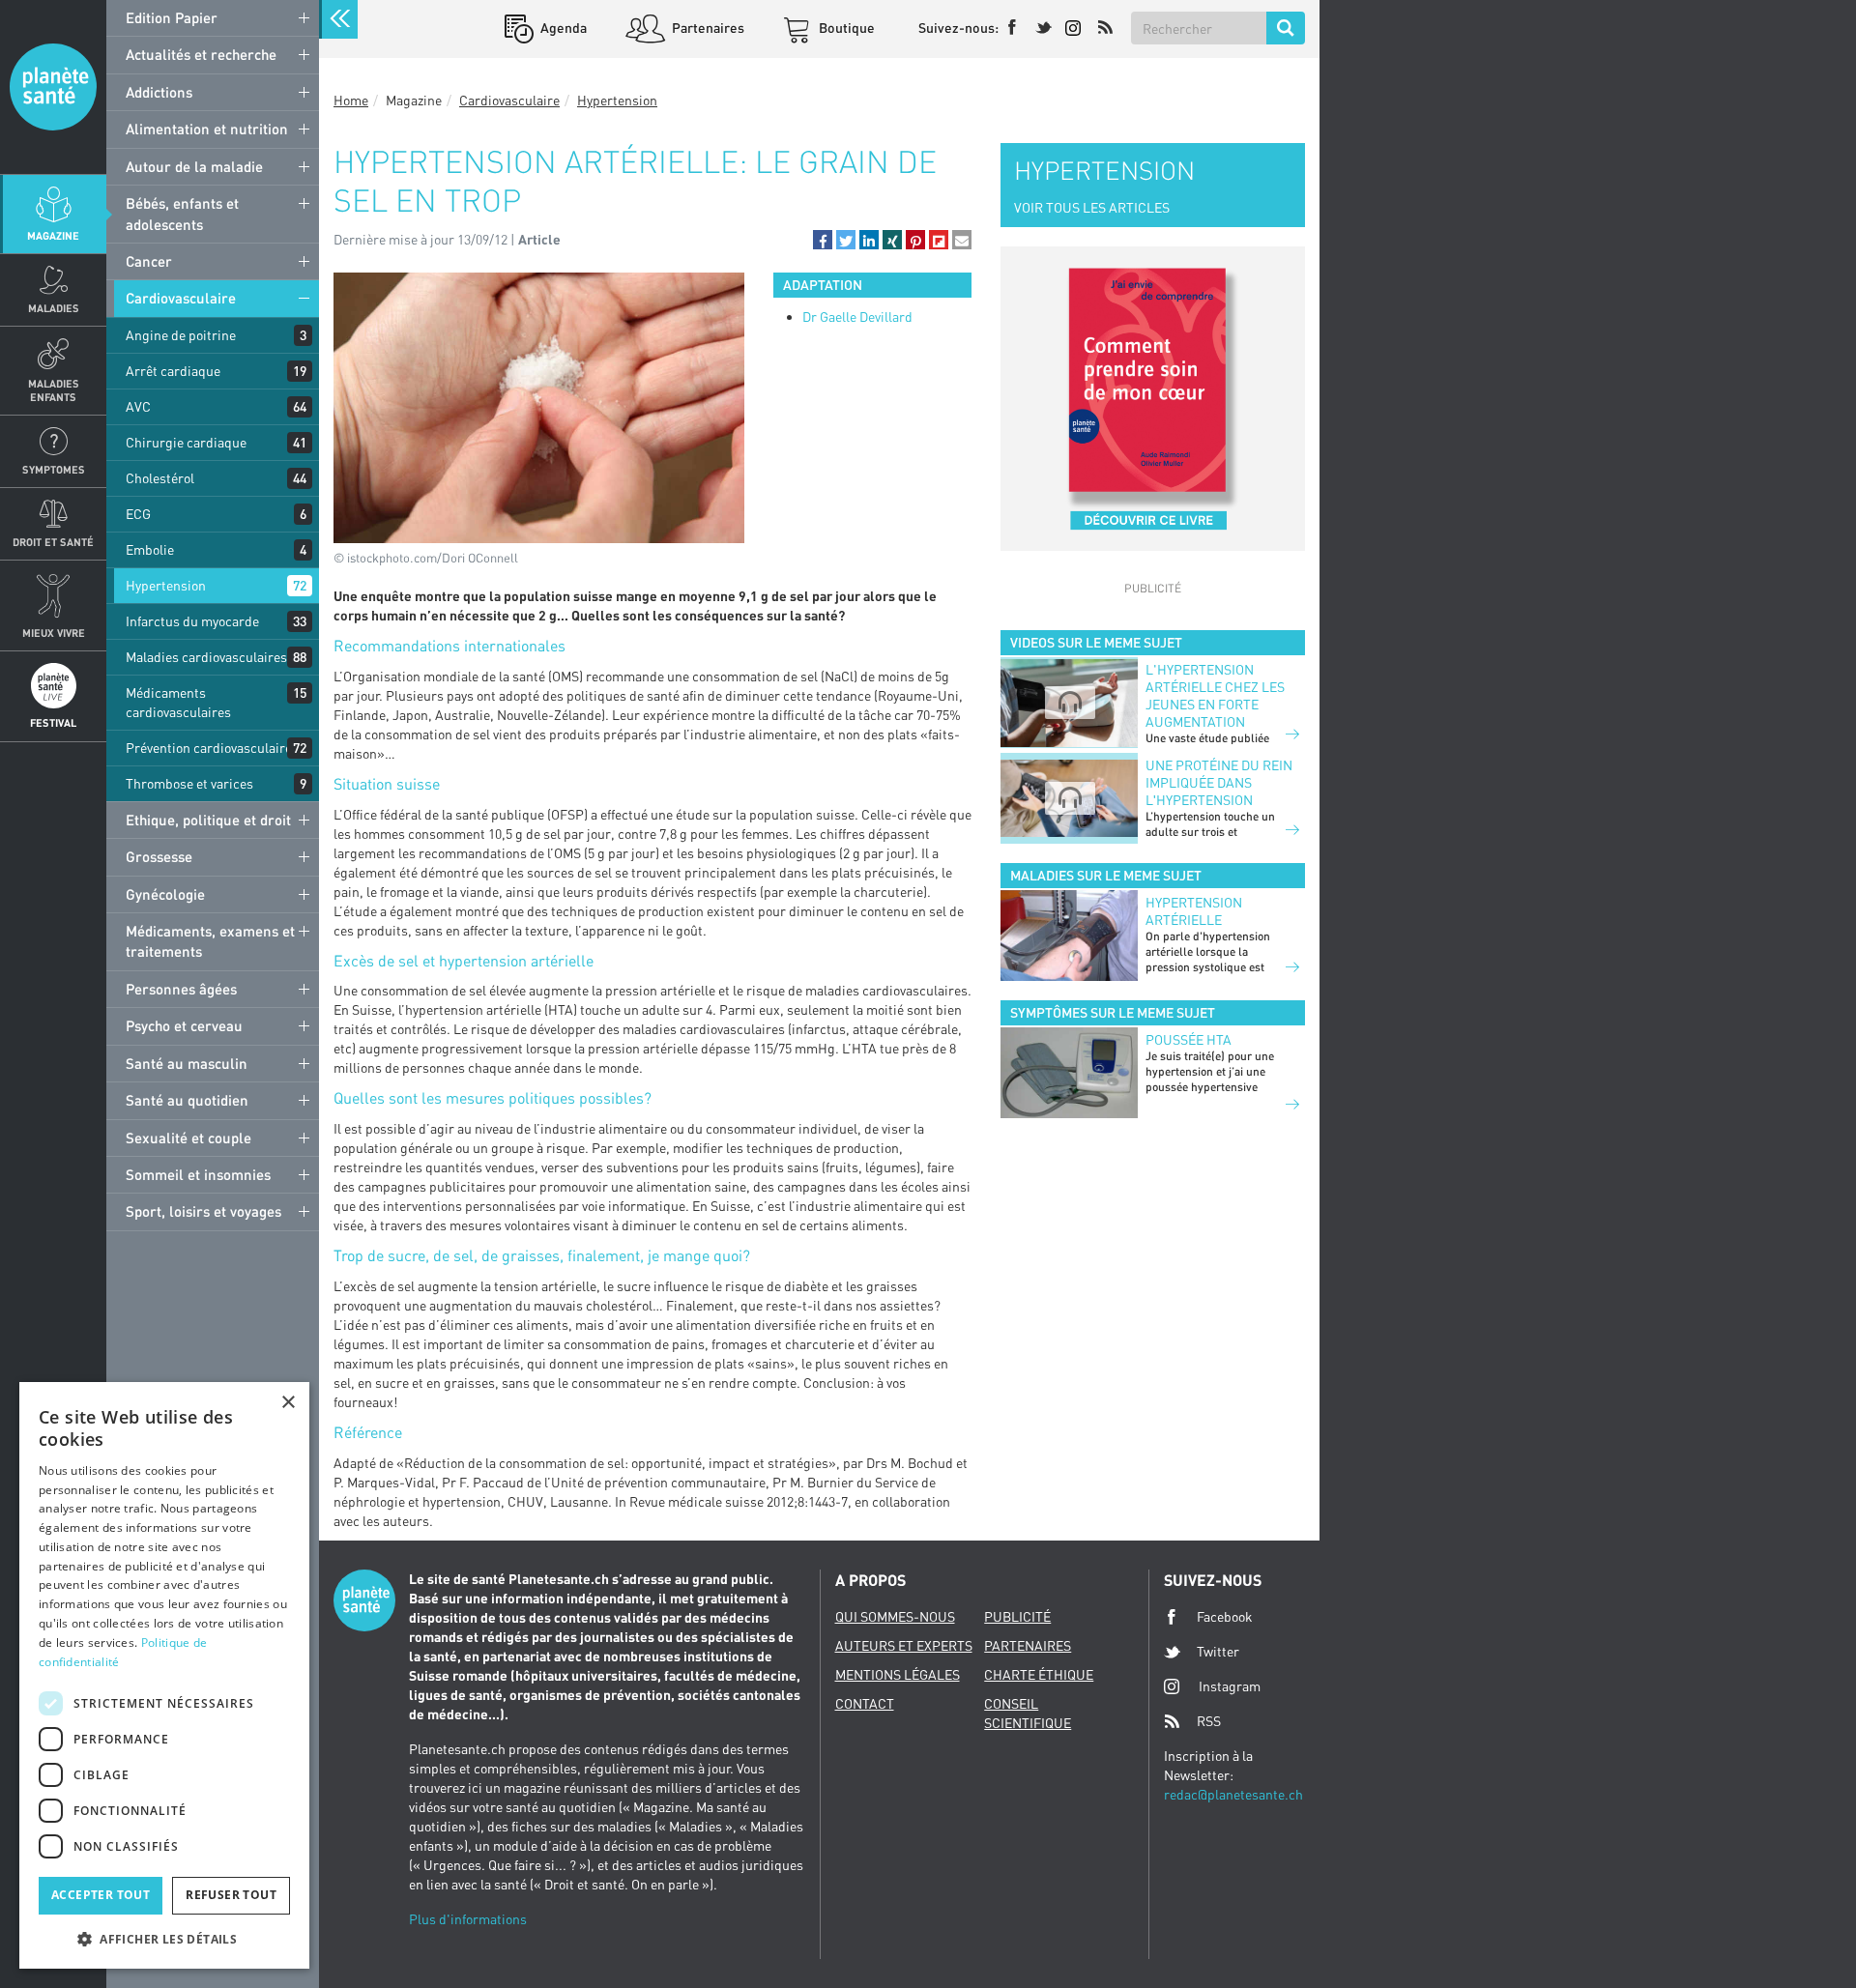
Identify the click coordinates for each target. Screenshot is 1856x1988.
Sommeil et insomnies (198, 1174)
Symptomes (54, 469)
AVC (138, 406)
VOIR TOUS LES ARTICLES (1092, 207)
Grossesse (159, 856)
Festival (53, 722)
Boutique (845, 28)
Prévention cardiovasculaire (209, 748)
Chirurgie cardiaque (186, 442)
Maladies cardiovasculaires (206, 657)
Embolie (150, 549)
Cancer (149, 261)
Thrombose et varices (189, 783)
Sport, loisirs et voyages (203, 1211)
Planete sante (53, 87)
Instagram (1230, 1686)
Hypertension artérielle (1194, 911)
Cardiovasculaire (181, 298)
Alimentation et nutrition (207, 129)
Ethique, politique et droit (208, 820)
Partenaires (707, 28)
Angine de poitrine (181, 335)
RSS (1209, 1721)
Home (351, 100)
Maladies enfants (54, 389)
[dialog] (164, 1675)
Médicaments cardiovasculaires (178, 702)
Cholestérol (160, 478)
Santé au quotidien (187, 1100)
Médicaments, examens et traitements (210, 941)
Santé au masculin (187, 1063)
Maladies (54, 308)
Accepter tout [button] (101, 1895)
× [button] (288, 1403)
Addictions (159, 92)
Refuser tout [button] (231, 1895)
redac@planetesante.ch (1233, 1794)
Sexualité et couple (188, 1138)
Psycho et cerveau (184, 1025)
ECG (138, 514)
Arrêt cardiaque (173, 371)
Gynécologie (165, 894)
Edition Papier (172, 17)
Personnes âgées (181, 989)
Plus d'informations (468, 1919)
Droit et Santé (53, 542)
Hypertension (166, 585)
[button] (823, 240)
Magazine (53, 235)
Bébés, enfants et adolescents (182, 213)
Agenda (562, 28)
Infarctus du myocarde (192, 621)
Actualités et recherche (201, 54)
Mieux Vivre (54, 633)
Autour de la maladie (194, 166)
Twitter (1218, 1651)
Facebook (1225, 1616)
